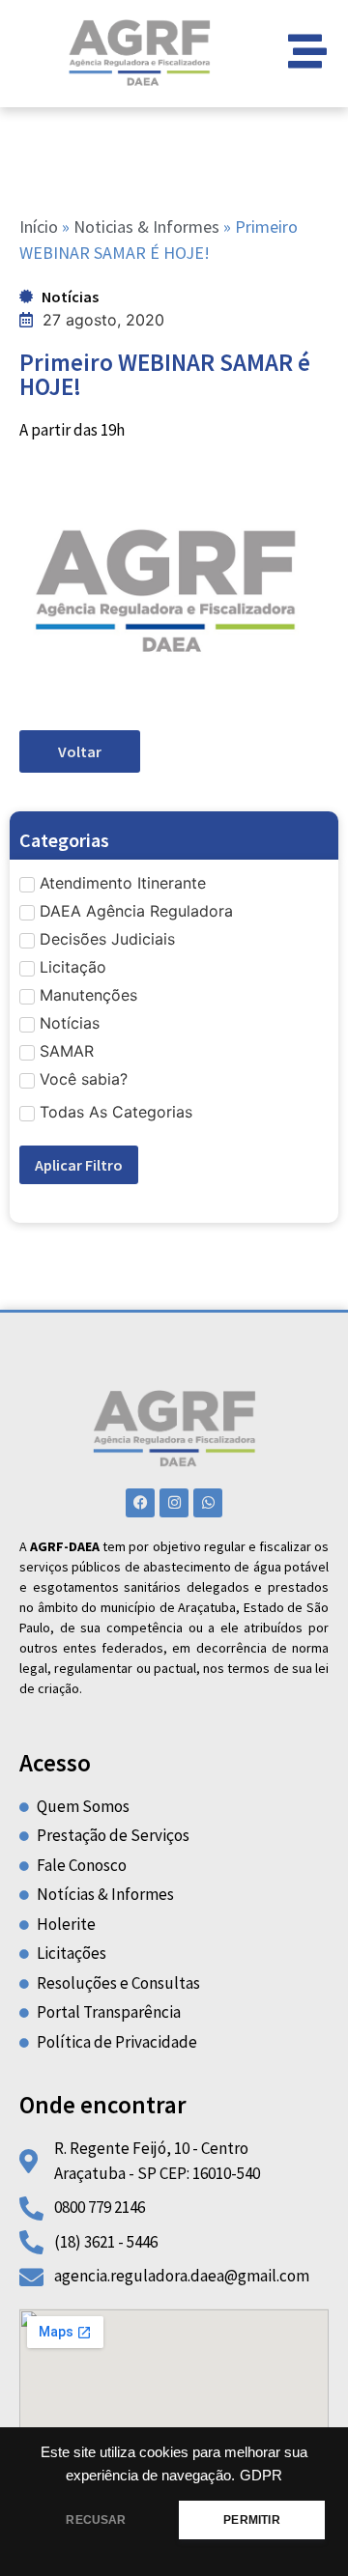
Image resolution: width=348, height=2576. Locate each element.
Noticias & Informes (146, 226)
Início (39, 226)
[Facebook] (140, 1503)
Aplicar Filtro (79, 1165)
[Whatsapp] (208, 1503)
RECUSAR (96, 2520)
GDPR (261, 2476)
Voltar (80, 751)
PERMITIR (251, 2520)
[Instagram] (174, 1503)
